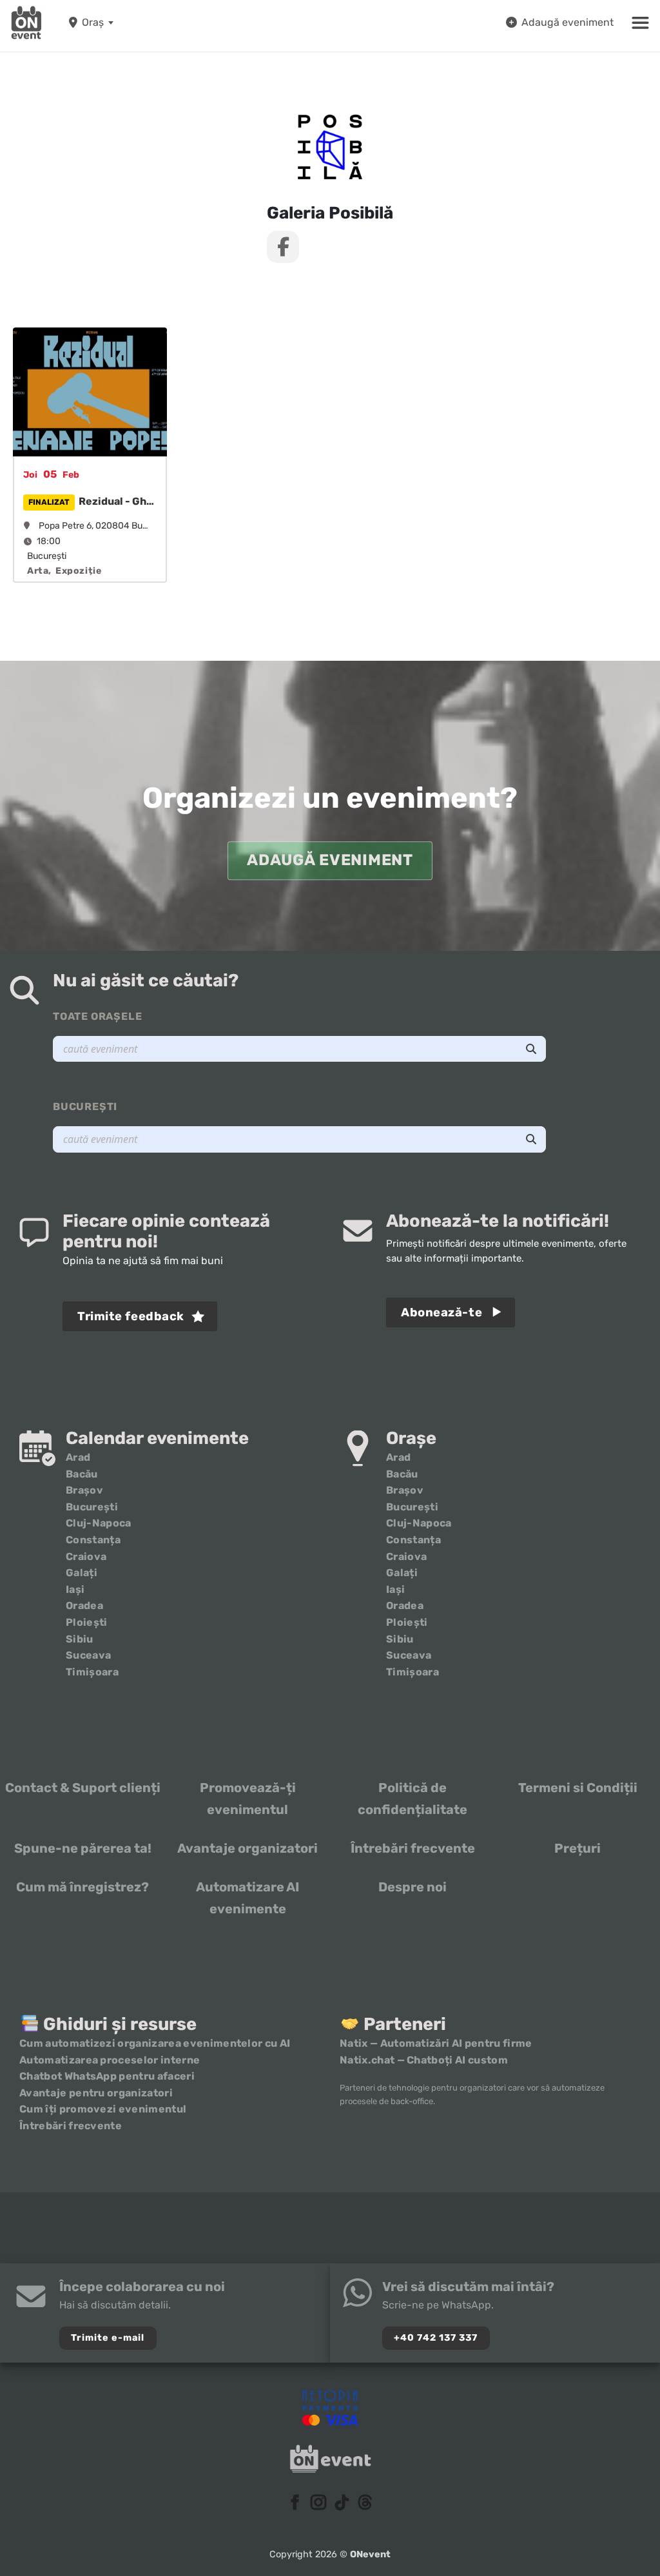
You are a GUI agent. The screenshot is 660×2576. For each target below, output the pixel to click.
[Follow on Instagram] (318, 2503)
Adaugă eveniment (568, 22)
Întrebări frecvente (413, 1848)
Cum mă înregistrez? (82, 1887)
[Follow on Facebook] (295, 2503)
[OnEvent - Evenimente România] (26, 23)
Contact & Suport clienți (83, 1788)
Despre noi (412, 1887)
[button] (640, 23)
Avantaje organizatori (247, 1848)
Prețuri (577, 1848)
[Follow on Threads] (365, 2503)
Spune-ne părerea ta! (83, 1848)
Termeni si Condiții (578, 1788)
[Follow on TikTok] (342, 2503)
